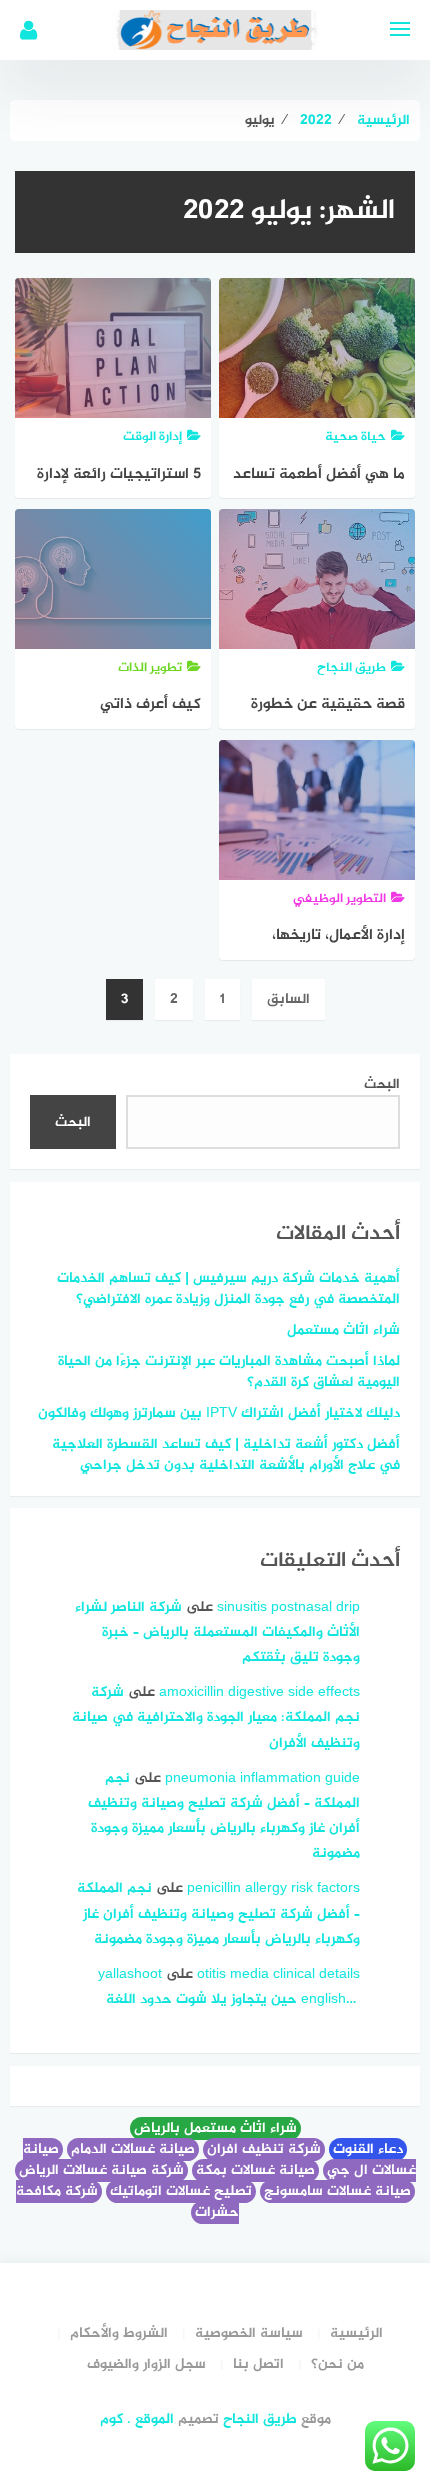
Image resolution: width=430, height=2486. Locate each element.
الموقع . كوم (137, 2419)
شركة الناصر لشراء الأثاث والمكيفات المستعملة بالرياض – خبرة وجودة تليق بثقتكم (217, 1632)
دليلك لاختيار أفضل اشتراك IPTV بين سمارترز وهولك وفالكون (219, 1413)
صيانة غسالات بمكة (255, 2170)
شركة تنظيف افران (264, 2149)
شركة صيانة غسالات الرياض (101, 2170)
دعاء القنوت (368, 2149)
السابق (288, 999)
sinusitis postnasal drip (288, 1607)
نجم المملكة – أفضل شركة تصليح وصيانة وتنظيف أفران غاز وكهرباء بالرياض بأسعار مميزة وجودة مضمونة (218, 1913)
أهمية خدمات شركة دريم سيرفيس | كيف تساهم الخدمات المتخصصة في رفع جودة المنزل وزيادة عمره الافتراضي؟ (228, 1289)
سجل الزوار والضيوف (146, 2364)
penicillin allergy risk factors (273, 1888)
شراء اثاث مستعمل (343, 1330)
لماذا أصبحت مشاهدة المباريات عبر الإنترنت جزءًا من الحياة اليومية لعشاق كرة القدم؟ (229, 1372)
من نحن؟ (337, 2364)
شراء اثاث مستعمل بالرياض (215, 2128)
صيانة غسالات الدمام (133, 2149)
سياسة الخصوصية (249, 2333)
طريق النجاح (260, 2419)
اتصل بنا (258, 2364)
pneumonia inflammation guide (262, 1778)
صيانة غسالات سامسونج (337, 2191)
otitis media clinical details (278, 1974)
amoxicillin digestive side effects (259, 1692)
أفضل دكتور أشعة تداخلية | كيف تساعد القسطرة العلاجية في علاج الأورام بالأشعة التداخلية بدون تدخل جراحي (226, 1455)
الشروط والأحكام (119, 2333)
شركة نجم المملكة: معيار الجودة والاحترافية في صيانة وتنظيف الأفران (216, 1717)
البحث (382, 1084)
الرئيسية (356, 2333)
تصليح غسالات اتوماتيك (181, 2191)
